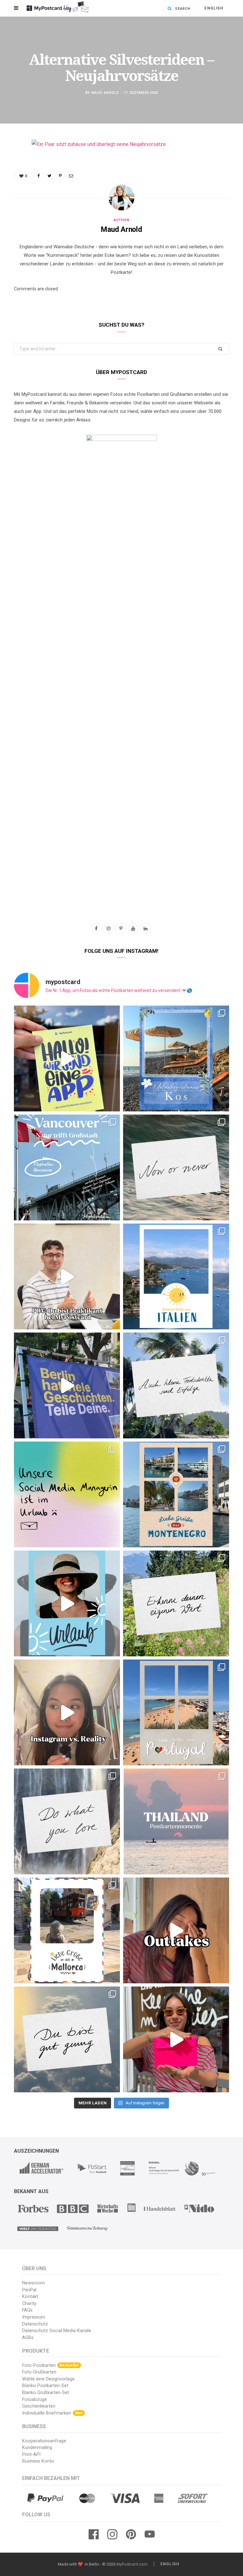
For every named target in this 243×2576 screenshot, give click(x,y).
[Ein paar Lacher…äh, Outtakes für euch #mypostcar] (176, 1930)
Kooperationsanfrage (44, 2441)
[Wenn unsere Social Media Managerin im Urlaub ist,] (67, 1494)
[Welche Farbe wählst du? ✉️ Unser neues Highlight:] (176, 2039)
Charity (29, 2304)
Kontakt (30, 2297)
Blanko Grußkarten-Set (46, 2393)
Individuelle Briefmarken (52, 2413)
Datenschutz (35, 2324)
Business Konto (38, 2461)
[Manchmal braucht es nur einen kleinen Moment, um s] (176, 1385)
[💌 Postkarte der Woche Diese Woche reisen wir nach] (176, 1058)
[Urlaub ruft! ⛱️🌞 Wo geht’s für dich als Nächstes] (67, 1603)
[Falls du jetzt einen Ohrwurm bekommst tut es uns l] (67, 2039)
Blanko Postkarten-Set (45, 2386)
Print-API (31, 2455)
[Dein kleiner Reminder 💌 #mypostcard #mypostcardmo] (67, 1821)
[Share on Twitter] (9, 179)
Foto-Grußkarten (39, 2372)
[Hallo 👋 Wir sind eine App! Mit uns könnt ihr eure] (67, 1058)
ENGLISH (214, 8)
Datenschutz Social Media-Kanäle (57, 2331)
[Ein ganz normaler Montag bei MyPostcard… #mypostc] (67, 1385)
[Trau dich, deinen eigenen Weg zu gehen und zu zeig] (176, 1603)
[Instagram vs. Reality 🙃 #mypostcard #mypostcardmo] (67, 1712)
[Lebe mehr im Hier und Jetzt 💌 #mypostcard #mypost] (176, 1167)
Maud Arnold (105, 93)
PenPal (29, 2290)
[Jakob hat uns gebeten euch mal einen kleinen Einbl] (67, 1276)
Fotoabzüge (34, 2400)
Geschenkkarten (39, 2406)
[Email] (9, 211)
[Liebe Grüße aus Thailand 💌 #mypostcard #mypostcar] (176, 1821)
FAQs (27, 2310)
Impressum (34, 2317)
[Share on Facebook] (9, 163)
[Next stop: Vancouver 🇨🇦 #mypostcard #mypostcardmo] (67, 1167)
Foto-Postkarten (50, 2365)
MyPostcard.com (132, 2564)
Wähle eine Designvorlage (48, 2379)
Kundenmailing (37, 2448)
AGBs (28, 2338)
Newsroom (34, 2283)
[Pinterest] (9, 195)
